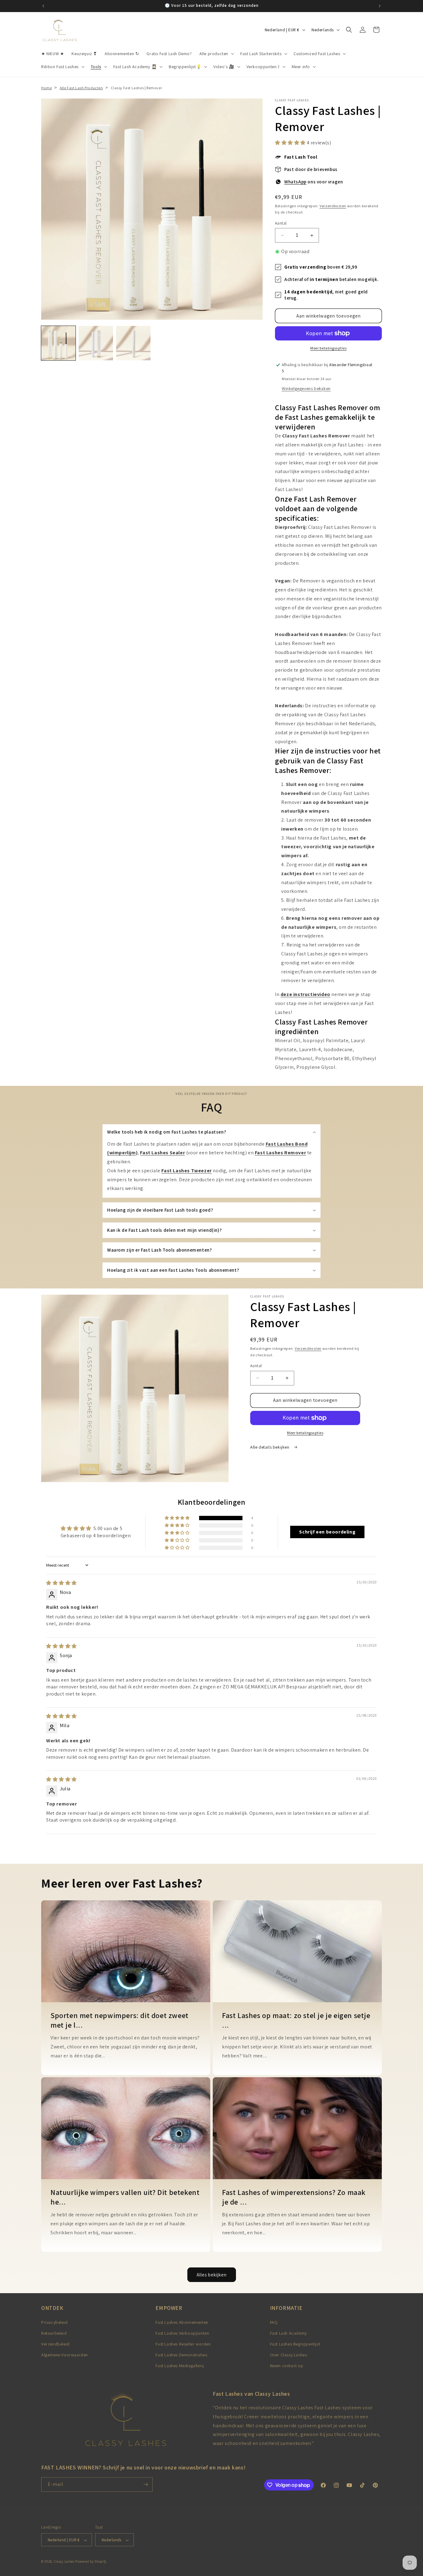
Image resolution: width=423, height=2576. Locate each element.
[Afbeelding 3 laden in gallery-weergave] (133, 343)
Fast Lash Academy (288, 2333)
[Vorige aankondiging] (43, 6)
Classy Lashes (64, 2562)
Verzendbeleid (55, 2344)
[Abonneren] (146, 2484)
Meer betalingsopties (328, 348)
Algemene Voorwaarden (65, 2355)
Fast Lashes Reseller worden (183, 2344)
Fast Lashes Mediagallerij (180, 2366)
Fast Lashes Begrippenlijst (295, 2344)
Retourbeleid (54, 2333)
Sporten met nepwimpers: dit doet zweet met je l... (120, 2020)
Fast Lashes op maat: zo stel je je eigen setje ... (296, 2020)
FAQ (274, 2322)
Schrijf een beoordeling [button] (327, 1532)
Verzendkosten (333, 206)
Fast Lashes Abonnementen (182, 2322)
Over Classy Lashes (289, 2355)
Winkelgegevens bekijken (306, 388)
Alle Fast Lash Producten (81, 88)
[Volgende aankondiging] (380, 6)
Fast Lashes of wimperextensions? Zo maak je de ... (294, 2197)
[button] (216, 54)
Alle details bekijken (270, 1447)
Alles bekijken (212, 2274)
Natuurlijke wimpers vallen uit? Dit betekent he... (125, 2197)
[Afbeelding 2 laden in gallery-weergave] (96, 343)
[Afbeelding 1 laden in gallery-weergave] (58, 343)
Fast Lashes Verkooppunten (182, 2333)
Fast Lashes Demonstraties (181, 2355)
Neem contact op (287, 2366)
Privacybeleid (55, 2322)
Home (46, 88)
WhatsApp (295, 182)
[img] (61, 1583)
